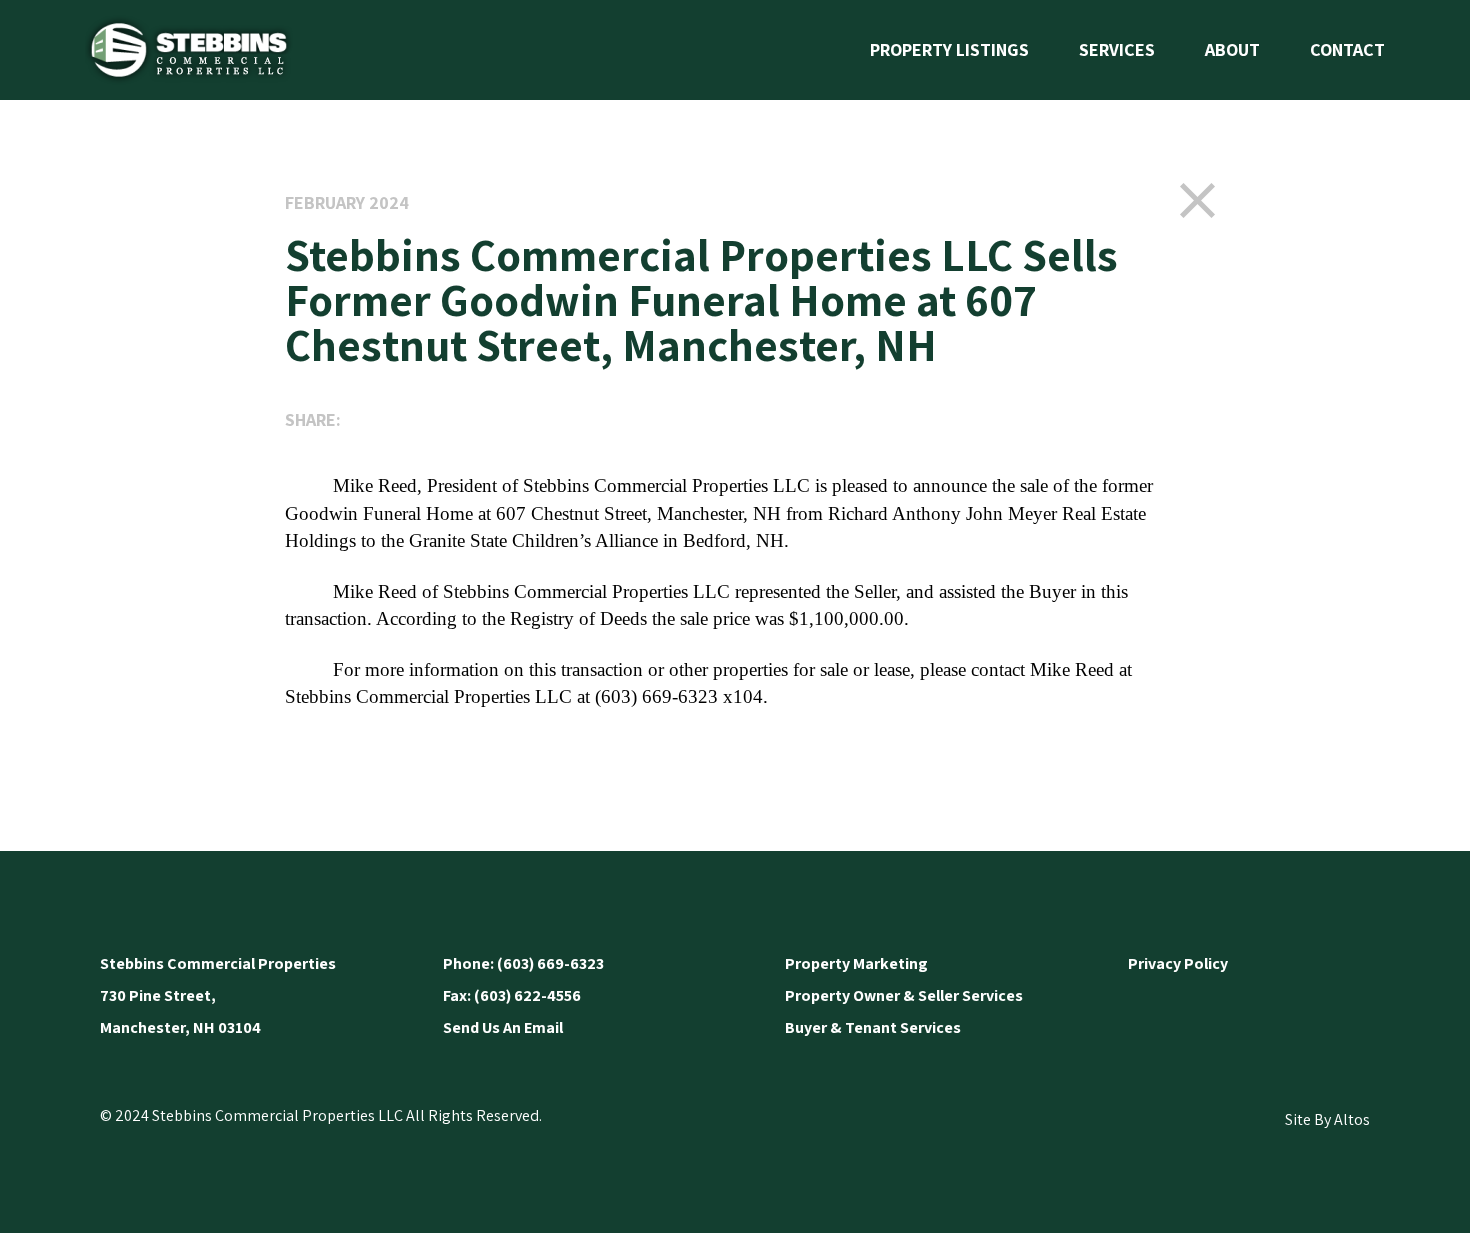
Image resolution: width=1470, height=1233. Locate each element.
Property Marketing (856, 963)
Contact (1347, 49)
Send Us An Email (503, 1027)
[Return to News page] (1197, 200)
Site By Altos (1327, 1119)
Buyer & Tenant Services (873, 1027)
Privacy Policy (1178, 963)
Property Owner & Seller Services (904, 995)
